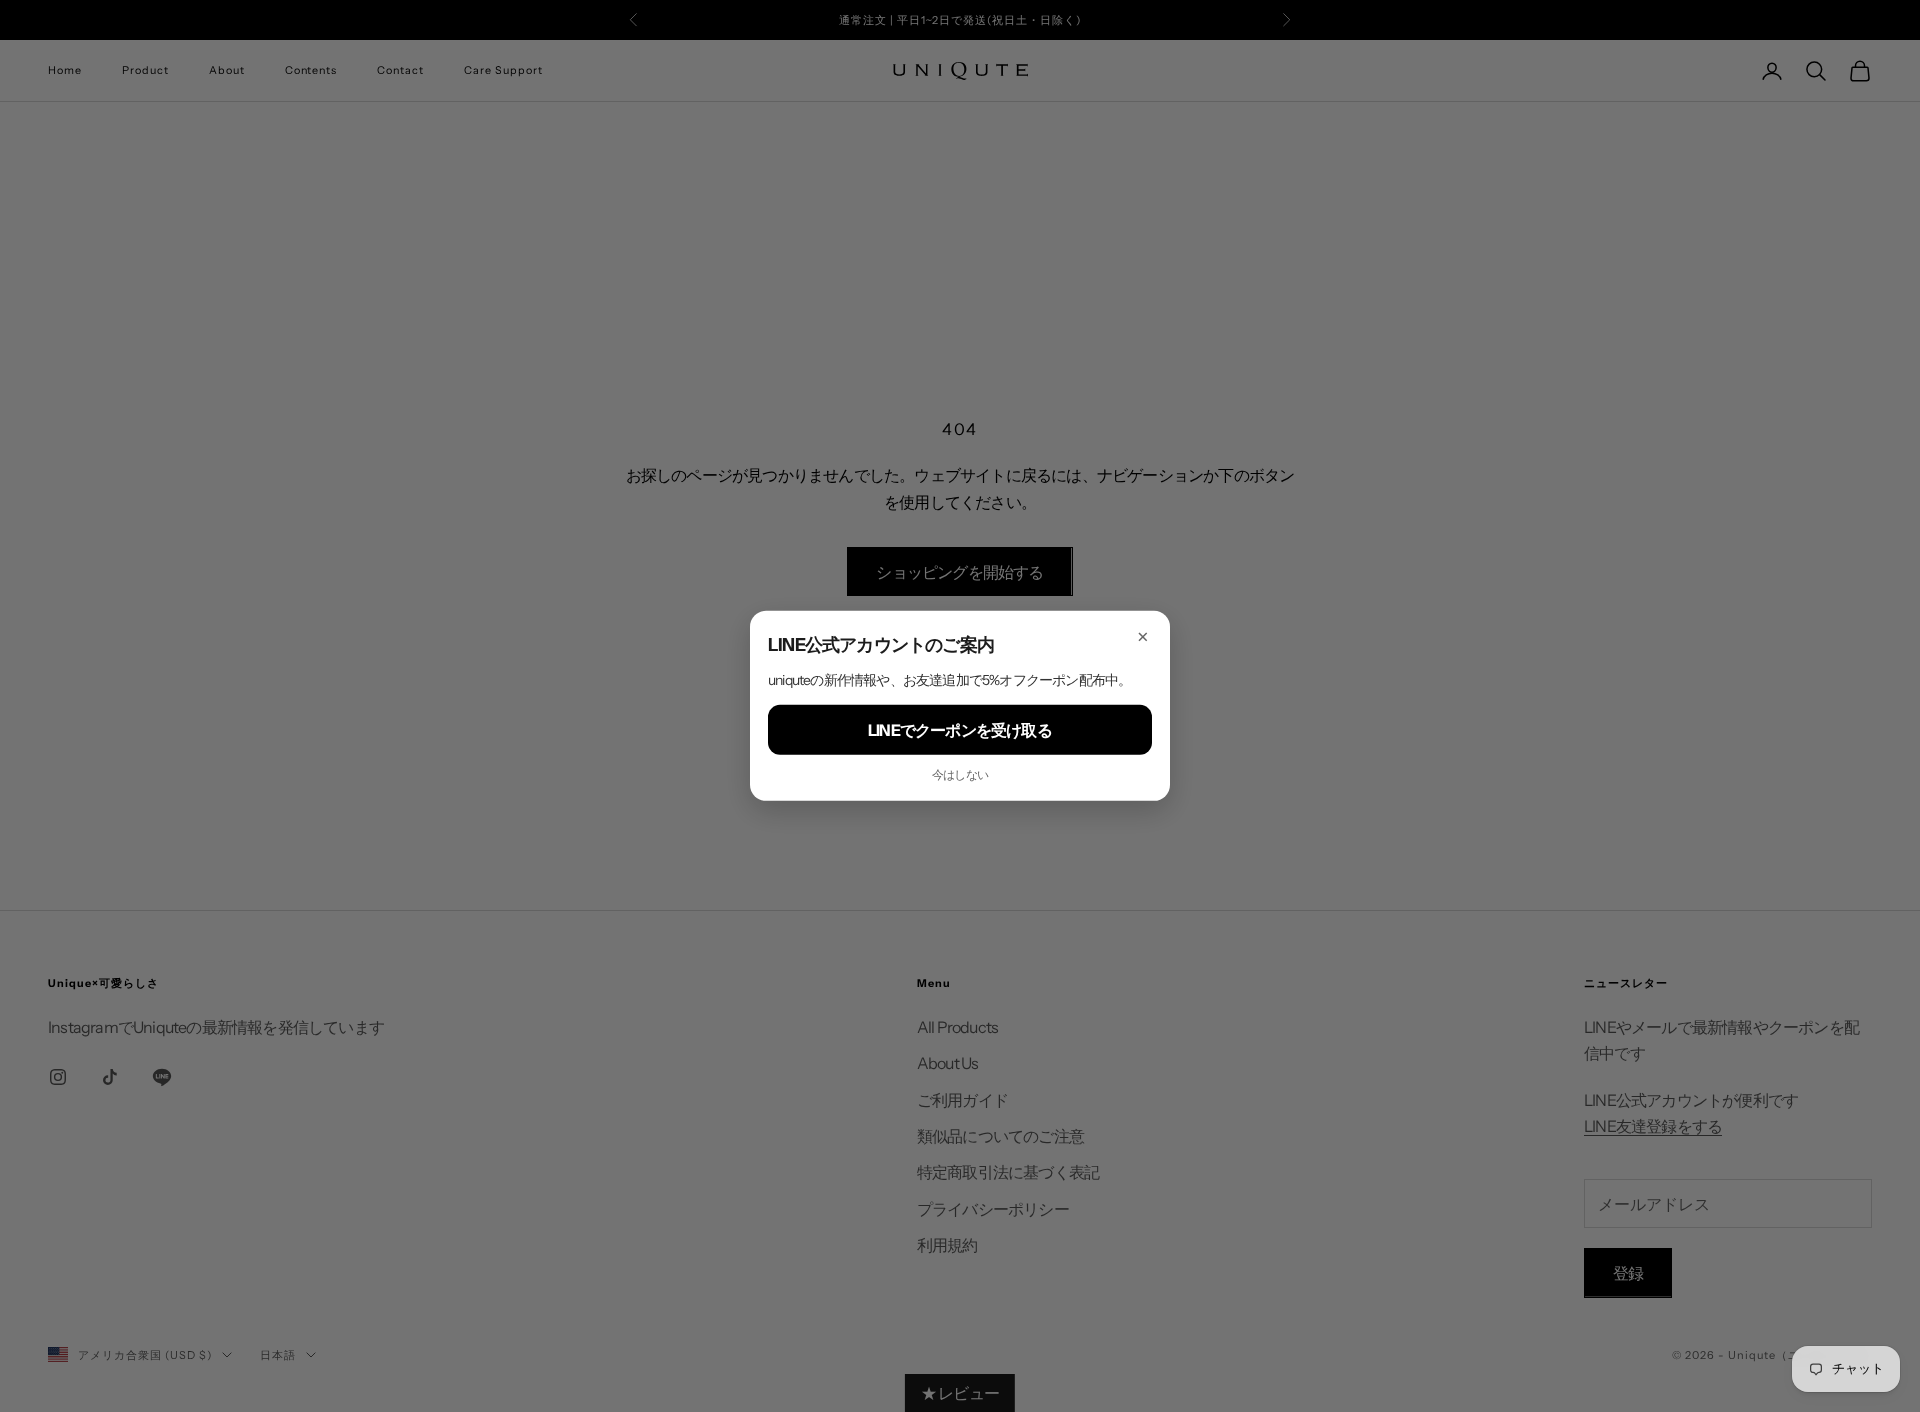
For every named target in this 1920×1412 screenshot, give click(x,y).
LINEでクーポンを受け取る (960, 730)
